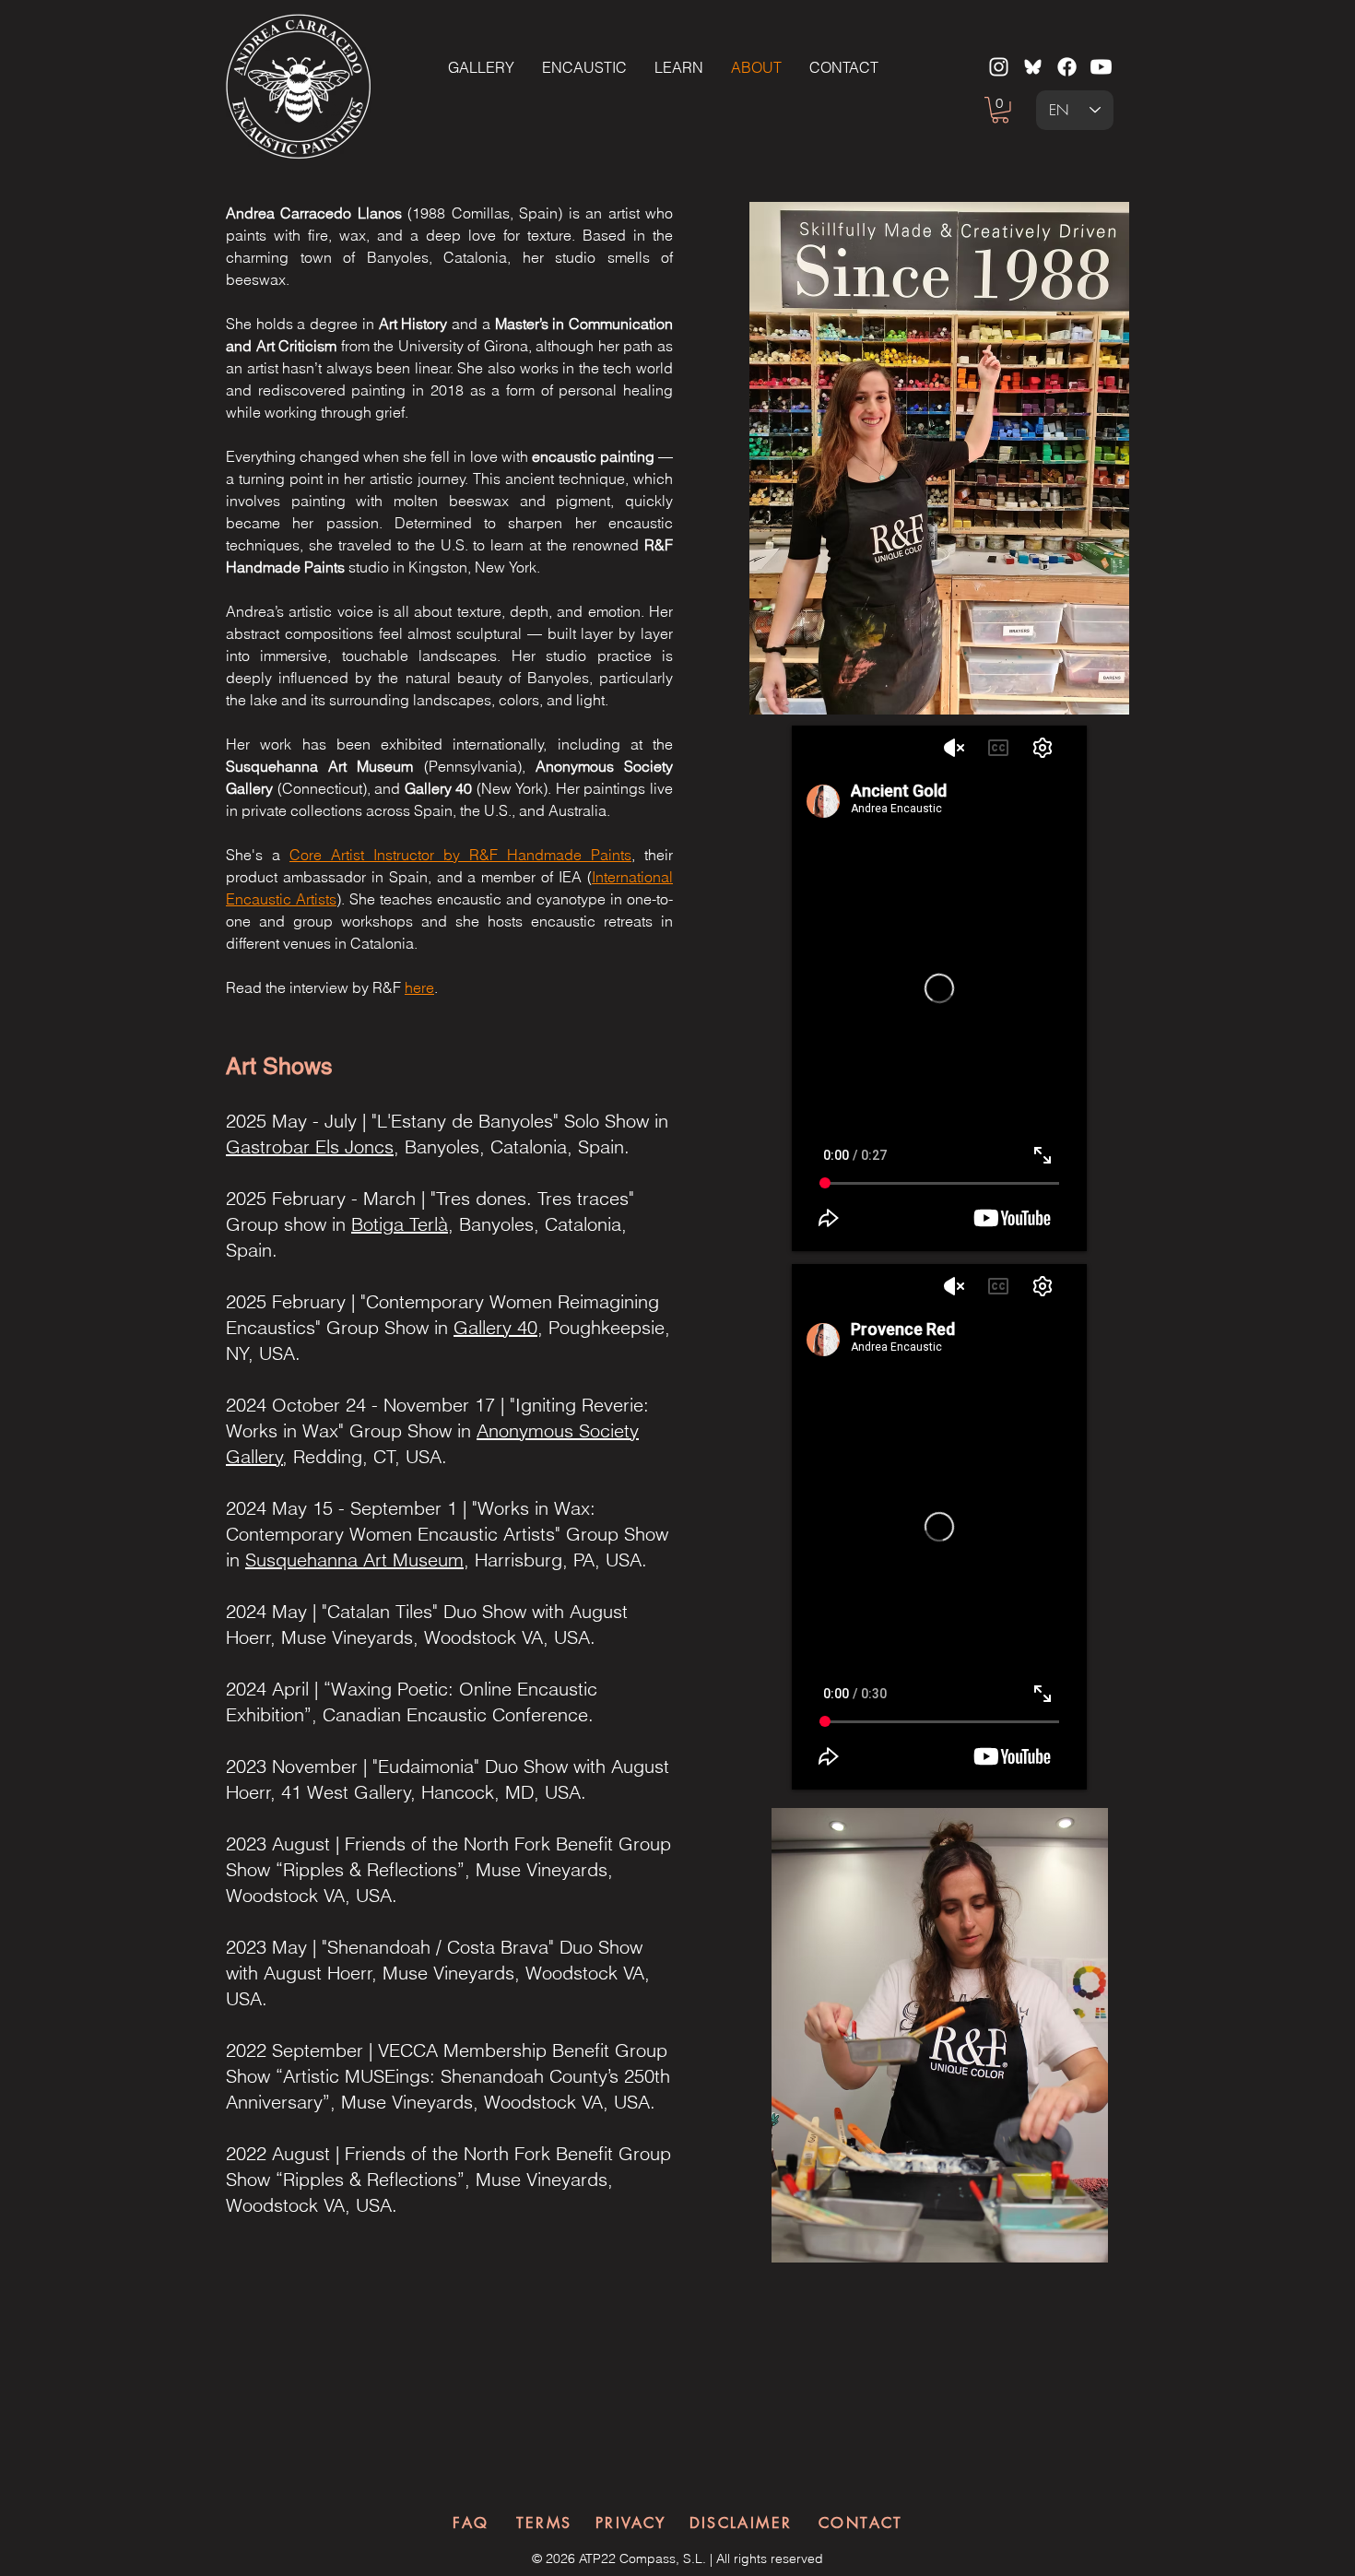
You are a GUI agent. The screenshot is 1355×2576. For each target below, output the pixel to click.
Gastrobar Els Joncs (310, 1146)
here (419, 987)
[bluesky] (1033, 67)
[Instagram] (999, 67)
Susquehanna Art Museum (354, 1560)
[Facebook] (1067, 67)
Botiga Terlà (400, 1224)
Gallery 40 (495, 1327)
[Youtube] (1101, 67)
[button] (1000, 110)
